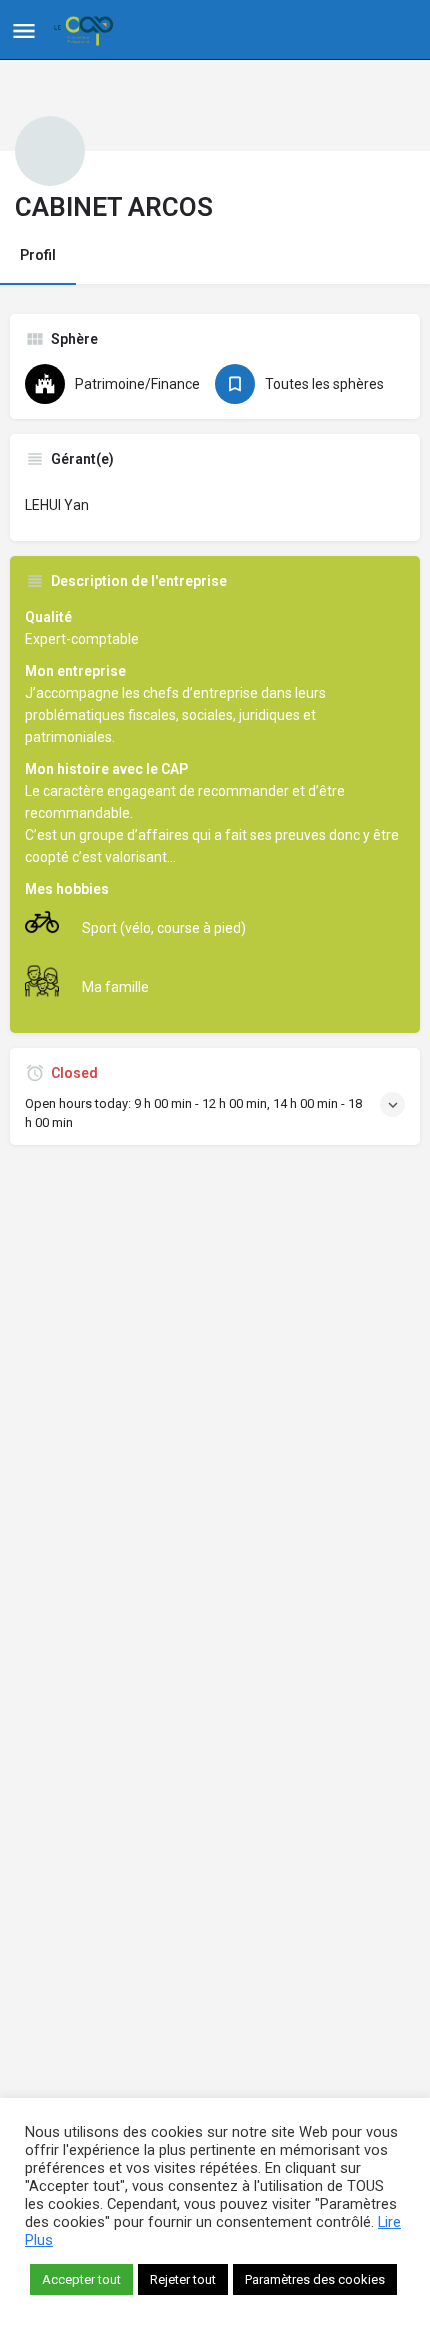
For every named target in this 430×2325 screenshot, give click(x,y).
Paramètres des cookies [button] (315, 2279)
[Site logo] (86, 30)
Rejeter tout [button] (183, 2279)
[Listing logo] (50, 151)
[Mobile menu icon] (24, 30)
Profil (38, 255)
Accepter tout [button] (81, 2279)
